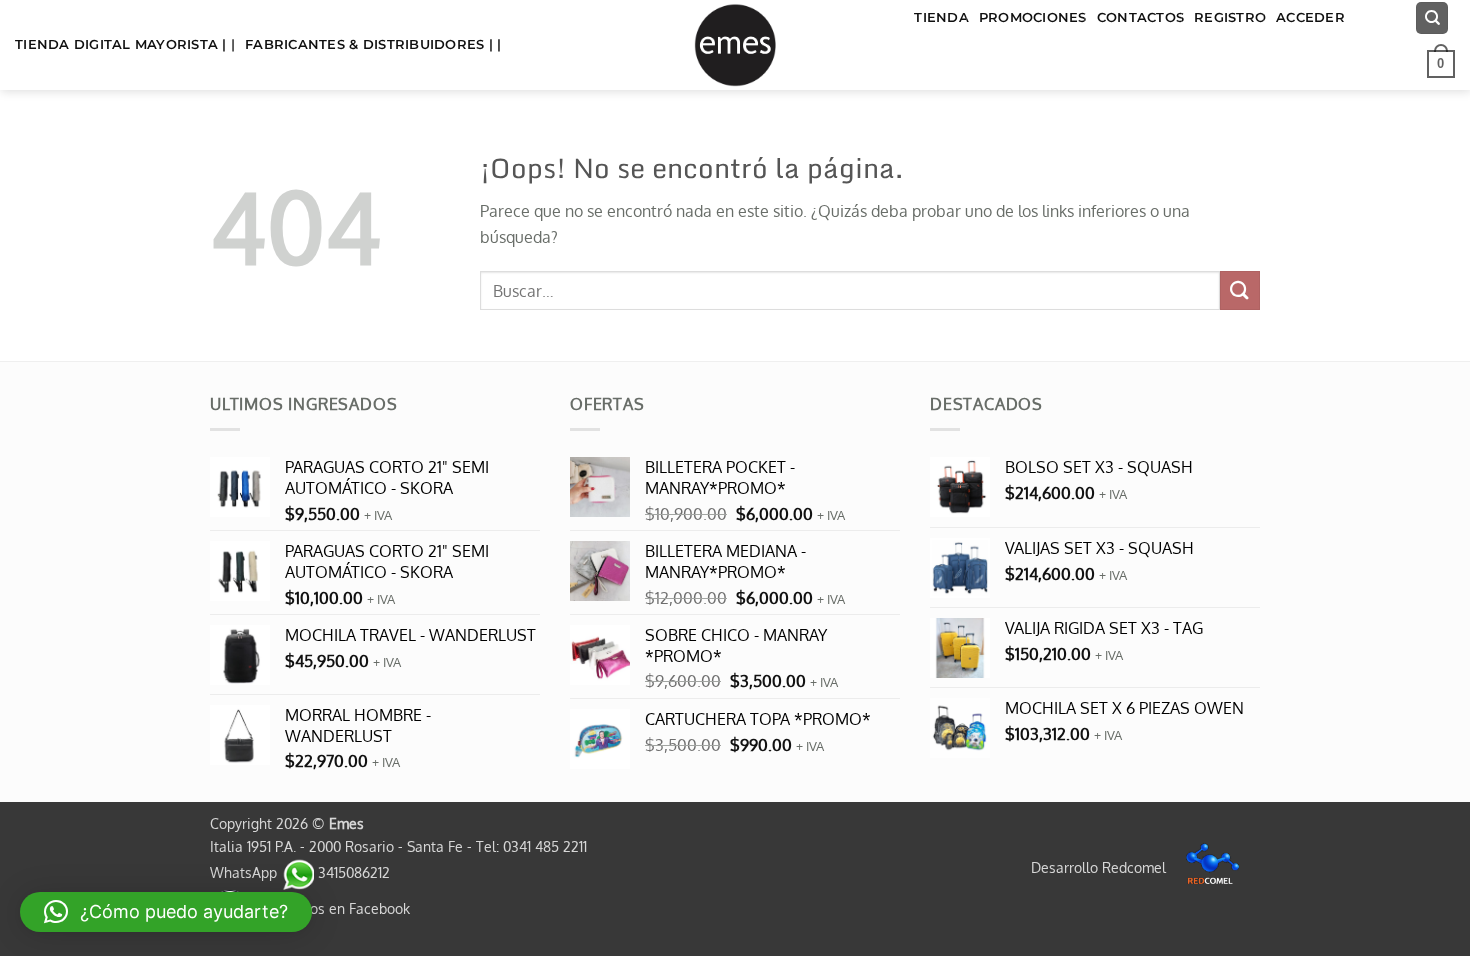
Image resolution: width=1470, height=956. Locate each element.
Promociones (1033, 17)
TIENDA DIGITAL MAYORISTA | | (125, 44)
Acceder (1310, 17)
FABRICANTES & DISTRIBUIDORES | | (373, 44)
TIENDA (941, 17)
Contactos (1140, 17)
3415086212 (352, 872)
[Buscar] (1432, 18)
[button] (1441, 64)
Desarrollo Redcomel (1100, 867)
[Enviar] (1240, 290)
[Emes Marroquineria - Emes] (735, 45)
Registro (1230, 17)
